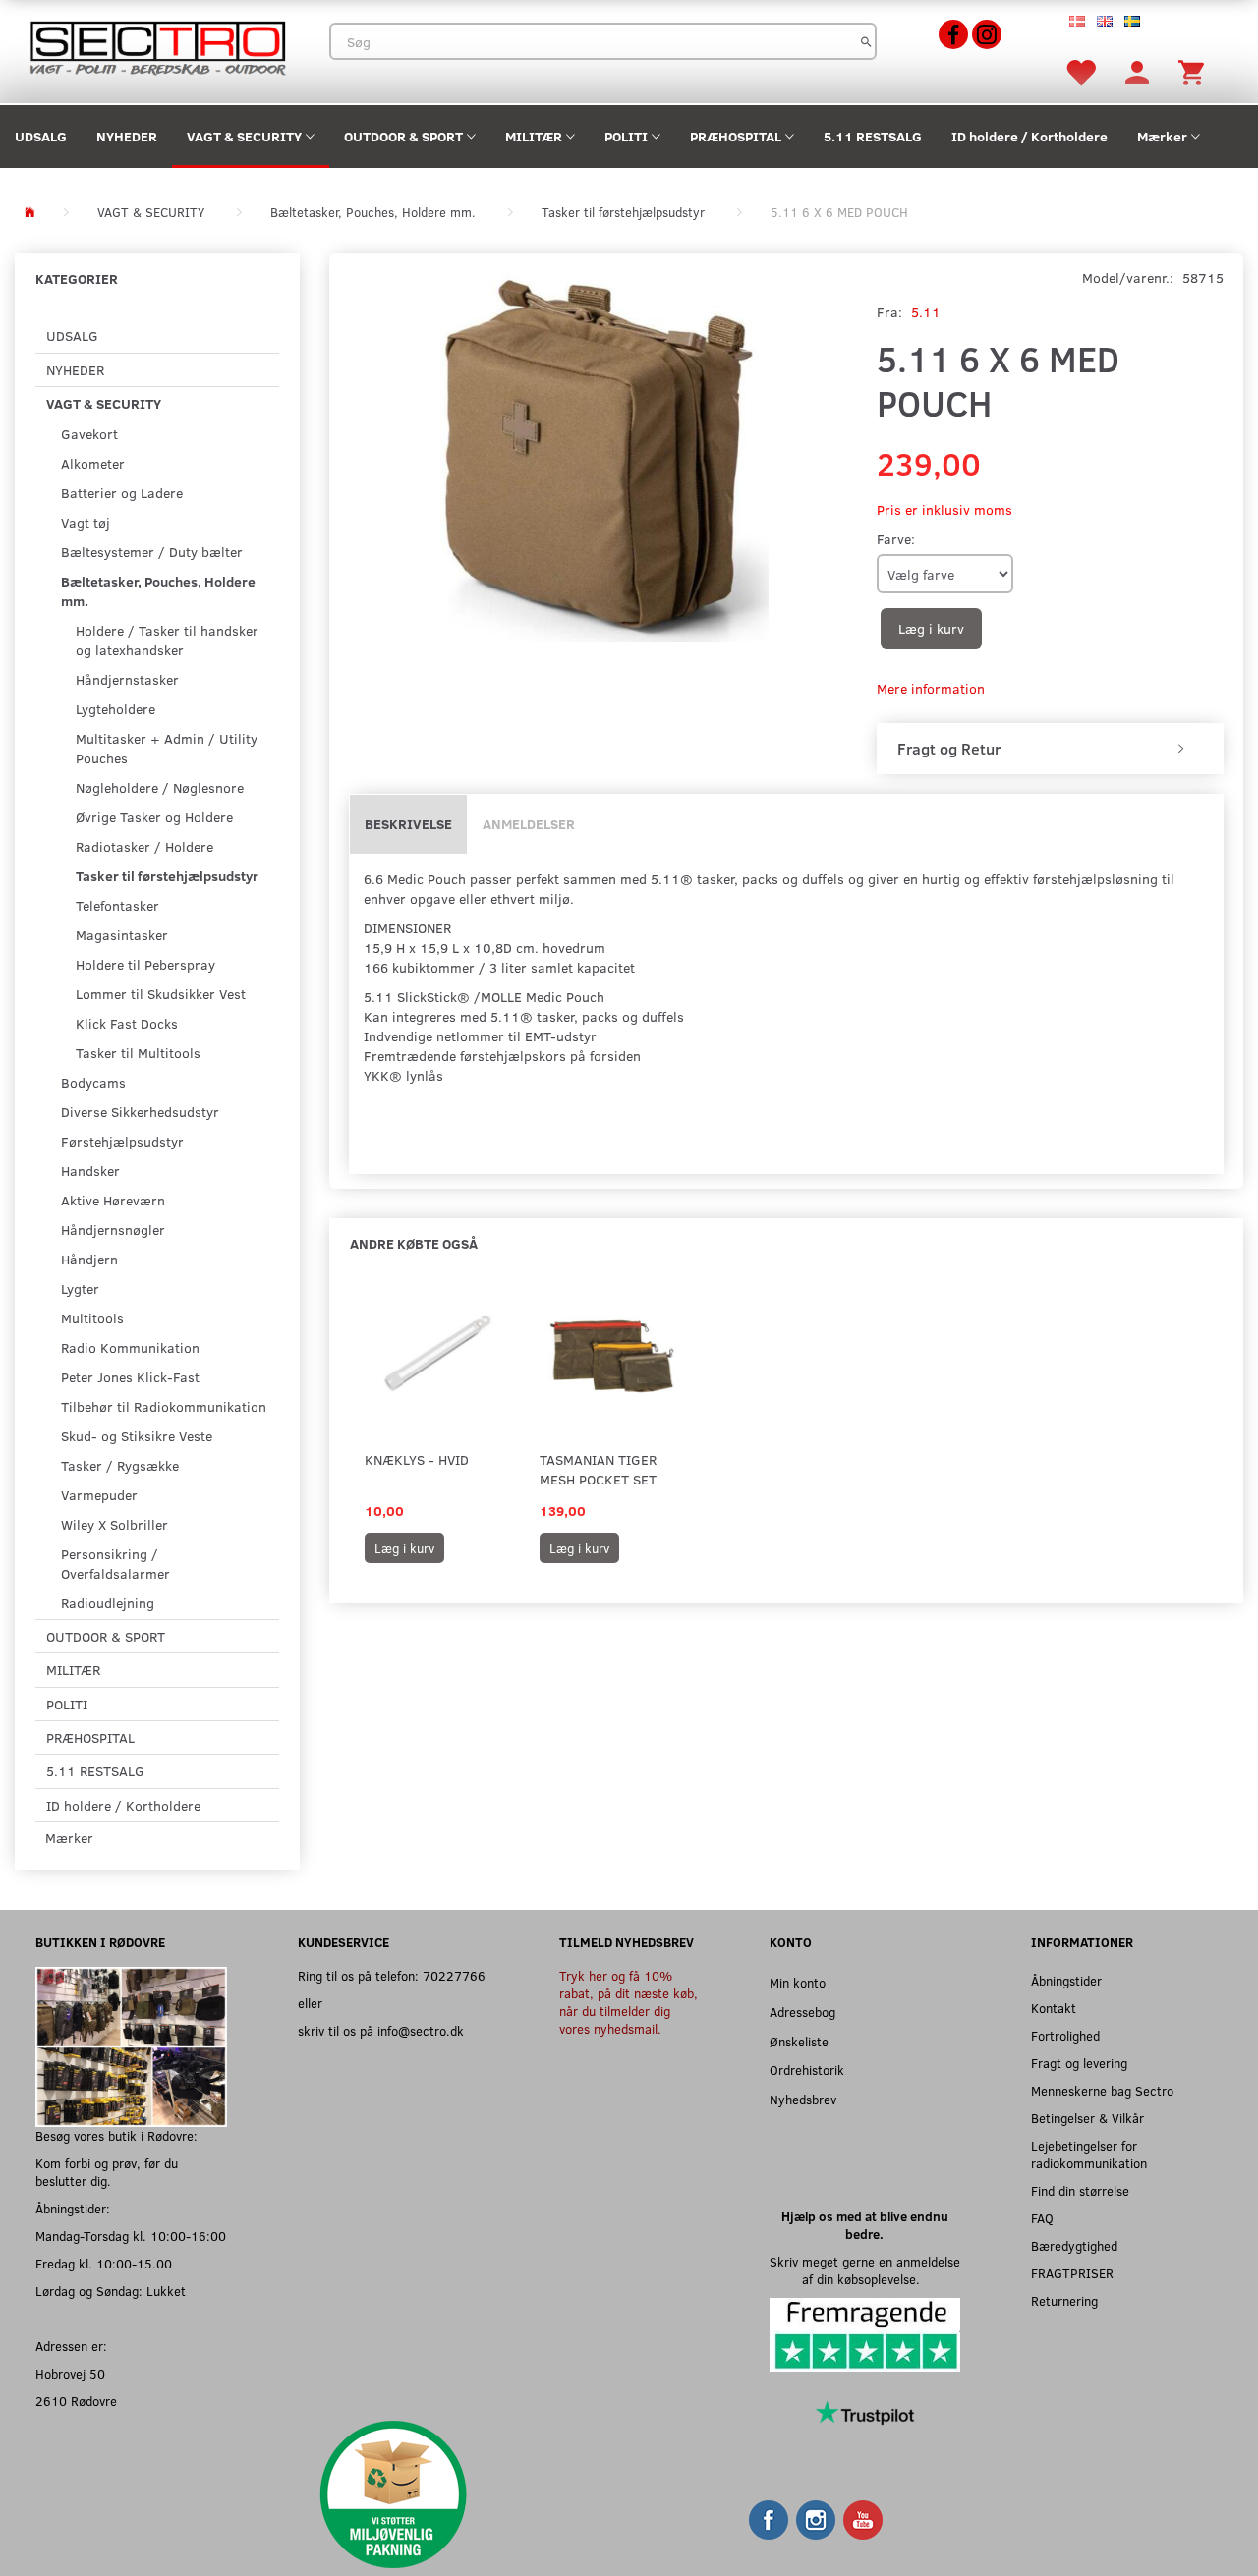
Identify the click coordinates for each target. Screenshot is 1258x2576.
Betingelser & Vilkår (1087, 2118)
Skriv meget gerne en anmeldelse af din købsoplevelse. (865, 2270)
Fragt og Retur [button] (949, 749)
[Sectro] (157, 46)
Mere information (931, 688)
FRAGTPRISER (1072, 2273)
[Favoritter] (1080, 71)
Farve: (896, 539)
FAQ (1042, 2218)
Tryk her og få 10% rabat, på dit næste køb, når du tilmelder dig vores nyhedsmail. (629, 2002)
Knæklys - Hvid (417, 1459)
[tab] (1050, 749)
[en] (1105, 20)
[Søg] (866, 41)
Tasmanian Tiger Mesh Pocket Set (598, 1469)
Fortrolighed (1065, 2035)
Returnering (1064, 2300)
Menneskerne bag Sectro (1102, 2090)
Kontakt (1054, 2008)
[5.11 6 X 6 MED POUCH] (598, 455)
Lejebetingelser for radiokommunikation (1089, 2154)
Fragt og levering (1079, 2063)
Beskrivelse (408, 824)
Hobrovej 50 (70, 2373)
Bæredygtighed (1074, 2245)
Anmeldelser (529, 824)
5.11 (926, 312)
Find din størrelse (1080, 2190)
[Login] (1137, 71)
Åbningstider (1066, 1980)
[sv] (1132, 20)
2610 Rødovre (76, 2401)
